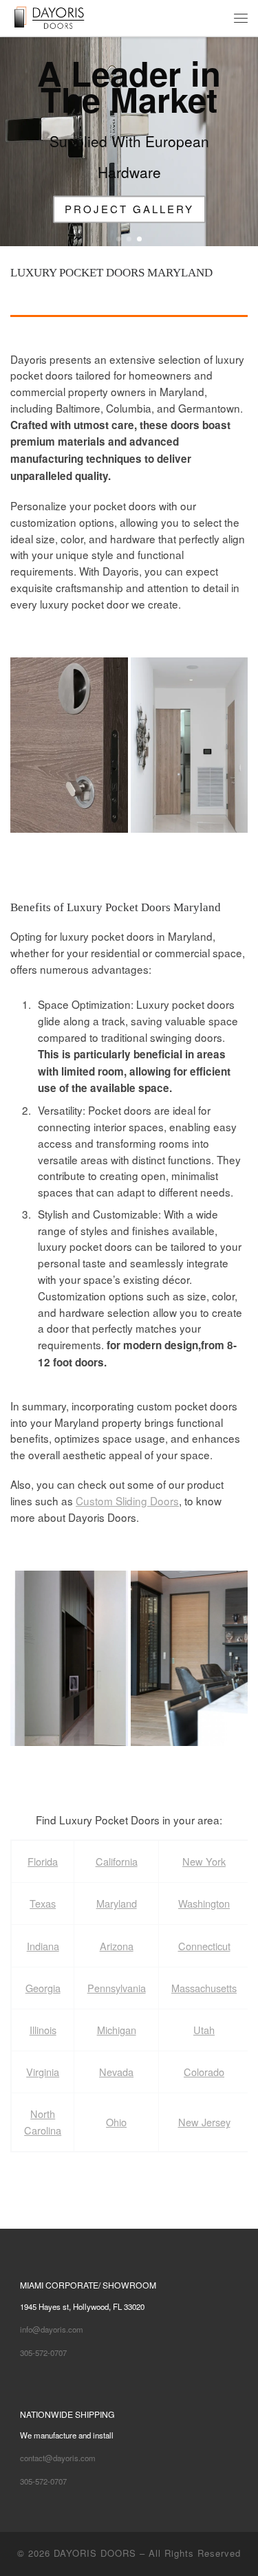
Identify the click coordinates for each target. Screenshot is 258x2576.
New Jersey (204, 2122)
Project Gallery (129, 209)
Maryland (117, 1903)
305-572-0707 (43, 2353)
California (117, 1861)
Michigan (117, 2030)
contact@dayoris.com (58, 2458)
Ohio (116, 2122)
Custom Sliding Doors (127, 1500)
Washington (204, 1903)
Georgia (43, 1988)
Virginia (43, 2072)
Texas (43, 1903)
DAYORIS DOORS (95, 2553)
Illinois (43, 2030)
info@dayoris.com (52, 2329)
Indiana (43, 1946)
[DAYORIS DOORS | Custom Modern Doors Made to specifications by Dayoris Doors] (60, 16)
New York (204, 1861)
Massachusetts (204, 1988)
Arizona (117, 1946)
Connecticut (204, 1946)
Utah (204, 2030)
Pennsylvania (117, 1988)
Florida (43, 1861)
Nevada (116, 2072)
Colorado (204, 2072)
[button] (69, 745)
